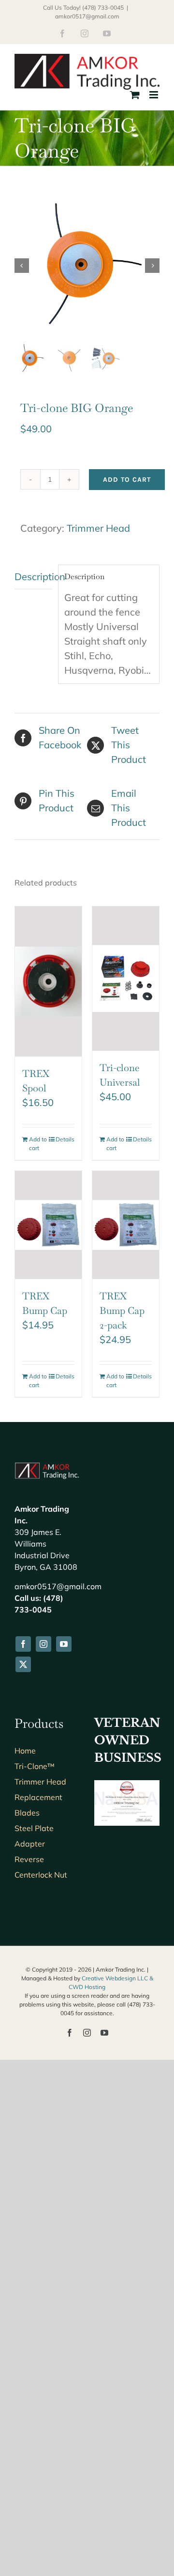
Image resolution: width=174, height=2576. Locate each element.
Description (33, 577)
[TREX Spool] (48, 981)
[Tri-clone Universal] (126, 979)
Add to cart (127, 480)
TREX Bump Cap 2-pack (122, 1311)
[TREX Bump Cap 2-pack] (126, 1225)
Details (65, 1139)
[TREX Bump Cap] (48, 1225)
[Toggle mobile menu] (154, 95)
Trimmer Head (98, 528)
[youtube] (64, 1644)
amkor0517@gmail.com (87, 16)
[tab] (33, 577)
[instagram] (43, 1644)
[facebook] (23, 1644)
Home (25, 1751)
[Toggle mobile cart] (135, 95)
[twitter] (23, 1664)
